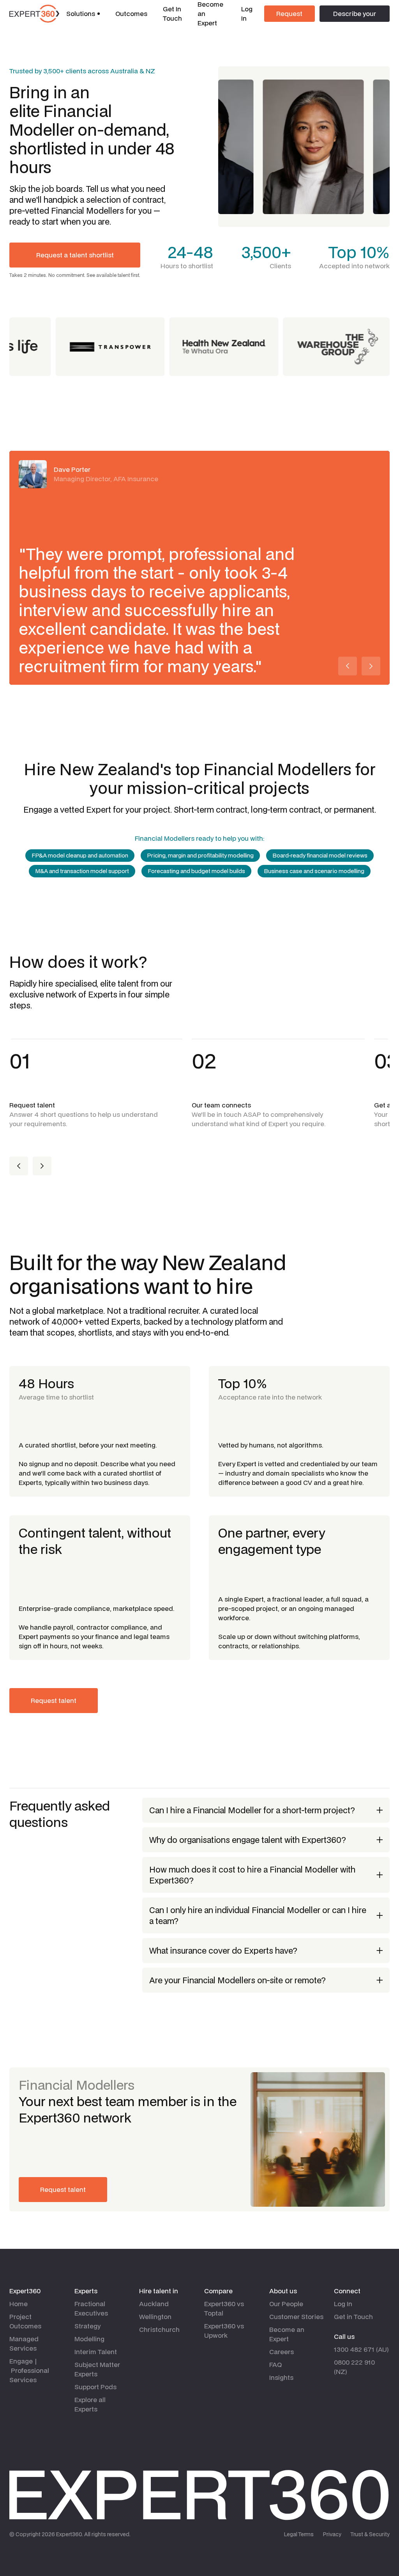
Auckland (154, 2304)
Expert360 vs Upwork (224, 2331)
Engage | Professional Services (29, 2370)
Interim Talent (96, 2352)
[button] (83, 14)
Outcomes (131, 13)
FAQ (275, 2364)
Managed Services (24, 2343)
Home (19, 2304)
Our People (286, 2304)
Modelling (89, 2339)
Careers (282, 2352)
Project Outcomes (25, 2321)
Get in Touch (353, 2316)
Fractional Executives (91, 2308)
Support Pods (95, 2387)
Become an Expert (287, 2334)
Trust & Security (370, 2534)
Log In (247, 13)
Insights (281, 2377)
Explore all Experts (90, 2404)
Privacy (332, 2534)
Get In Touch (172, 13)
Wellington (155, 2316)
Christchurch (159, 2329)
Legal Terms (299, 2534)
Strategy (87, 2326)
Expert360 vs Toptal (224, 2308)
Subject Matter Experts (97, 2369)
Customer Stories (296, 2316)
